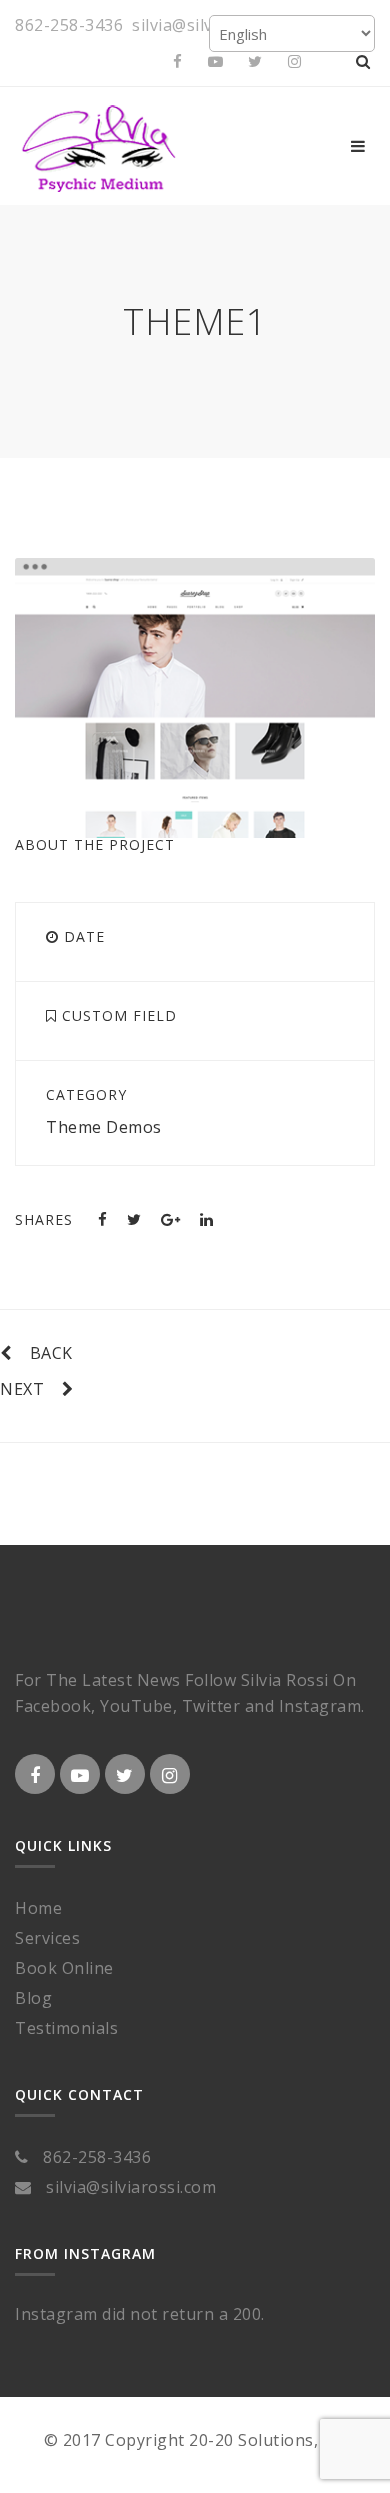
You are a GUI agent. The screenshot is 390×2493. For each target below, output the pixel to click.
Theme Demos (104, 1127)
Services (47, 1938)
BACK (51, 1353)
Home (38, 1908)
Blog (33, 1998)
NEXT (22, 1389)
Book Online (64, 1968)
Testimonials (66, 2028)
